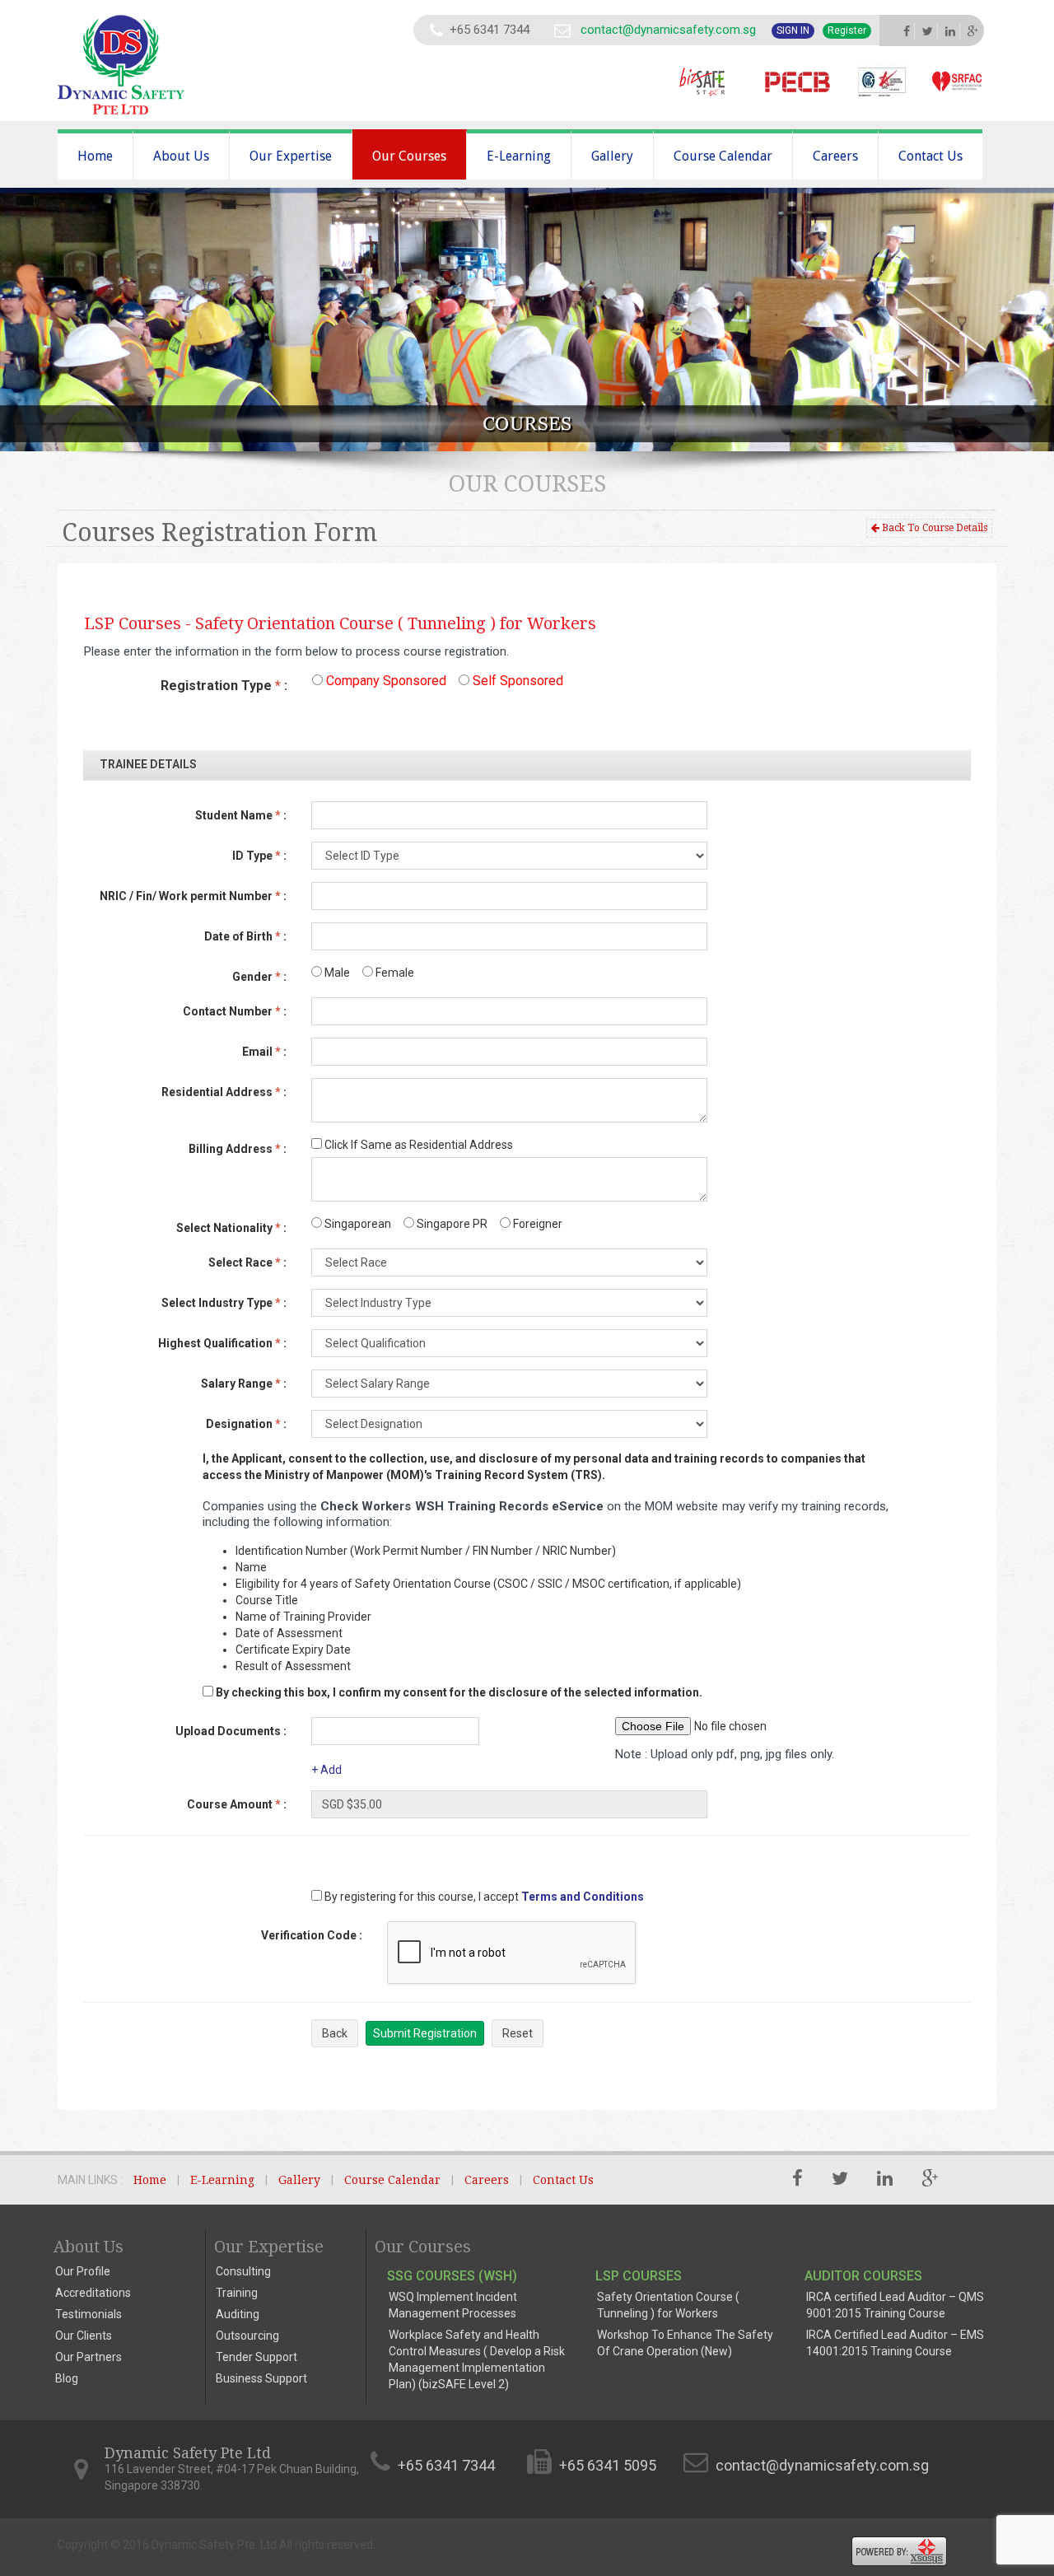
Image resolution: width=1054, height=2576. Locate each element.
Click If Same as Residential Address (417, 1145)
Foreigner (536, 1224)
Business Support (261, 2378)
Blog (67, 2378)
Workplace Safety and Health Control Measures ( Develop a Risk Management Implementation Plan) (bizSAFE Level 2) (477, 2359)
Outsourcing (247, 2336)
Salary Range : (244, 1384)
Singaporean (357, 1224)
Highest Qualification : (222, 1343)
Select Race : (247, 1262)
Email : (264, 1052)
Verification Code (312, 1935)
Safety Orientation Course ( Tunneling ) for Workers (668, 2305)
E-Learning (519, 156)
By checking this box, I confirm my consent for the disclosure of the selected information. (459, 1692)
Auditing (238, 2314)
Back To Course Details (933, 528)
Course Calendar (723, 156)
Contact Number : (235, 1011)
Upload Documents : (231, 1731)
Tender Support (257, 2357)
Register (847, 30)
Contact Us (930, 156)
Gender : (259, 977)
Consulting (243, 2271)
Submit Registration (425, 2033)
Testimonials (89, 2314)
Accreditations (93, 2293)
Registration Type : (224, 686)
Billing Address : (238, 1149)
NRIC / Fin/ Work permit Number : (193, 896)
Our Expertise (291, 156)
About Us (181, 156)
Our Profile (83, 2271)
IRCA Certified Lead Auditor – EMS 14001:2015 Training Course (895, 2343)
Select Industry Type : (224, 1303)
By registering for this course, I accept (420, 1897)
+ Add (326, 1770)
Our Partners (89, 2357)
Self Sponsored (516, 681)
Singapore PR (451, 1224)
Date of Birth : (245, 936)
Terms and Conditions (583, 1897)
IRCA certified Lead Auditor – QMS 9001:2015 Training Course (895, 2305)
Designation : (246, 1424)
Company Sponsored (385, 681)
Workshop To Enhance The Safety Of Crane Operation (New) (685, 2343)
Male (336, 973)
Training (237, 2293)
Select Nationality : (231, 1228)
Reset (518, 2033)
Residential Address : (224, 1092)
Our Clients (84, 2336)
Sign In (793, 30)
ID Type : (259, 856)
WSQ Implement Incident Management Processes (453, 2305)
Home (95, 156)
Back (335, 2033)
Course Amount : (237, 1804)
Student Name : (241, 815)
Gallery (612, 156)
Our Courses (409, 156)
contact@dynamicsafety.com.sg (668, 30)
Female (394, 973)
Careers (835, 156)
